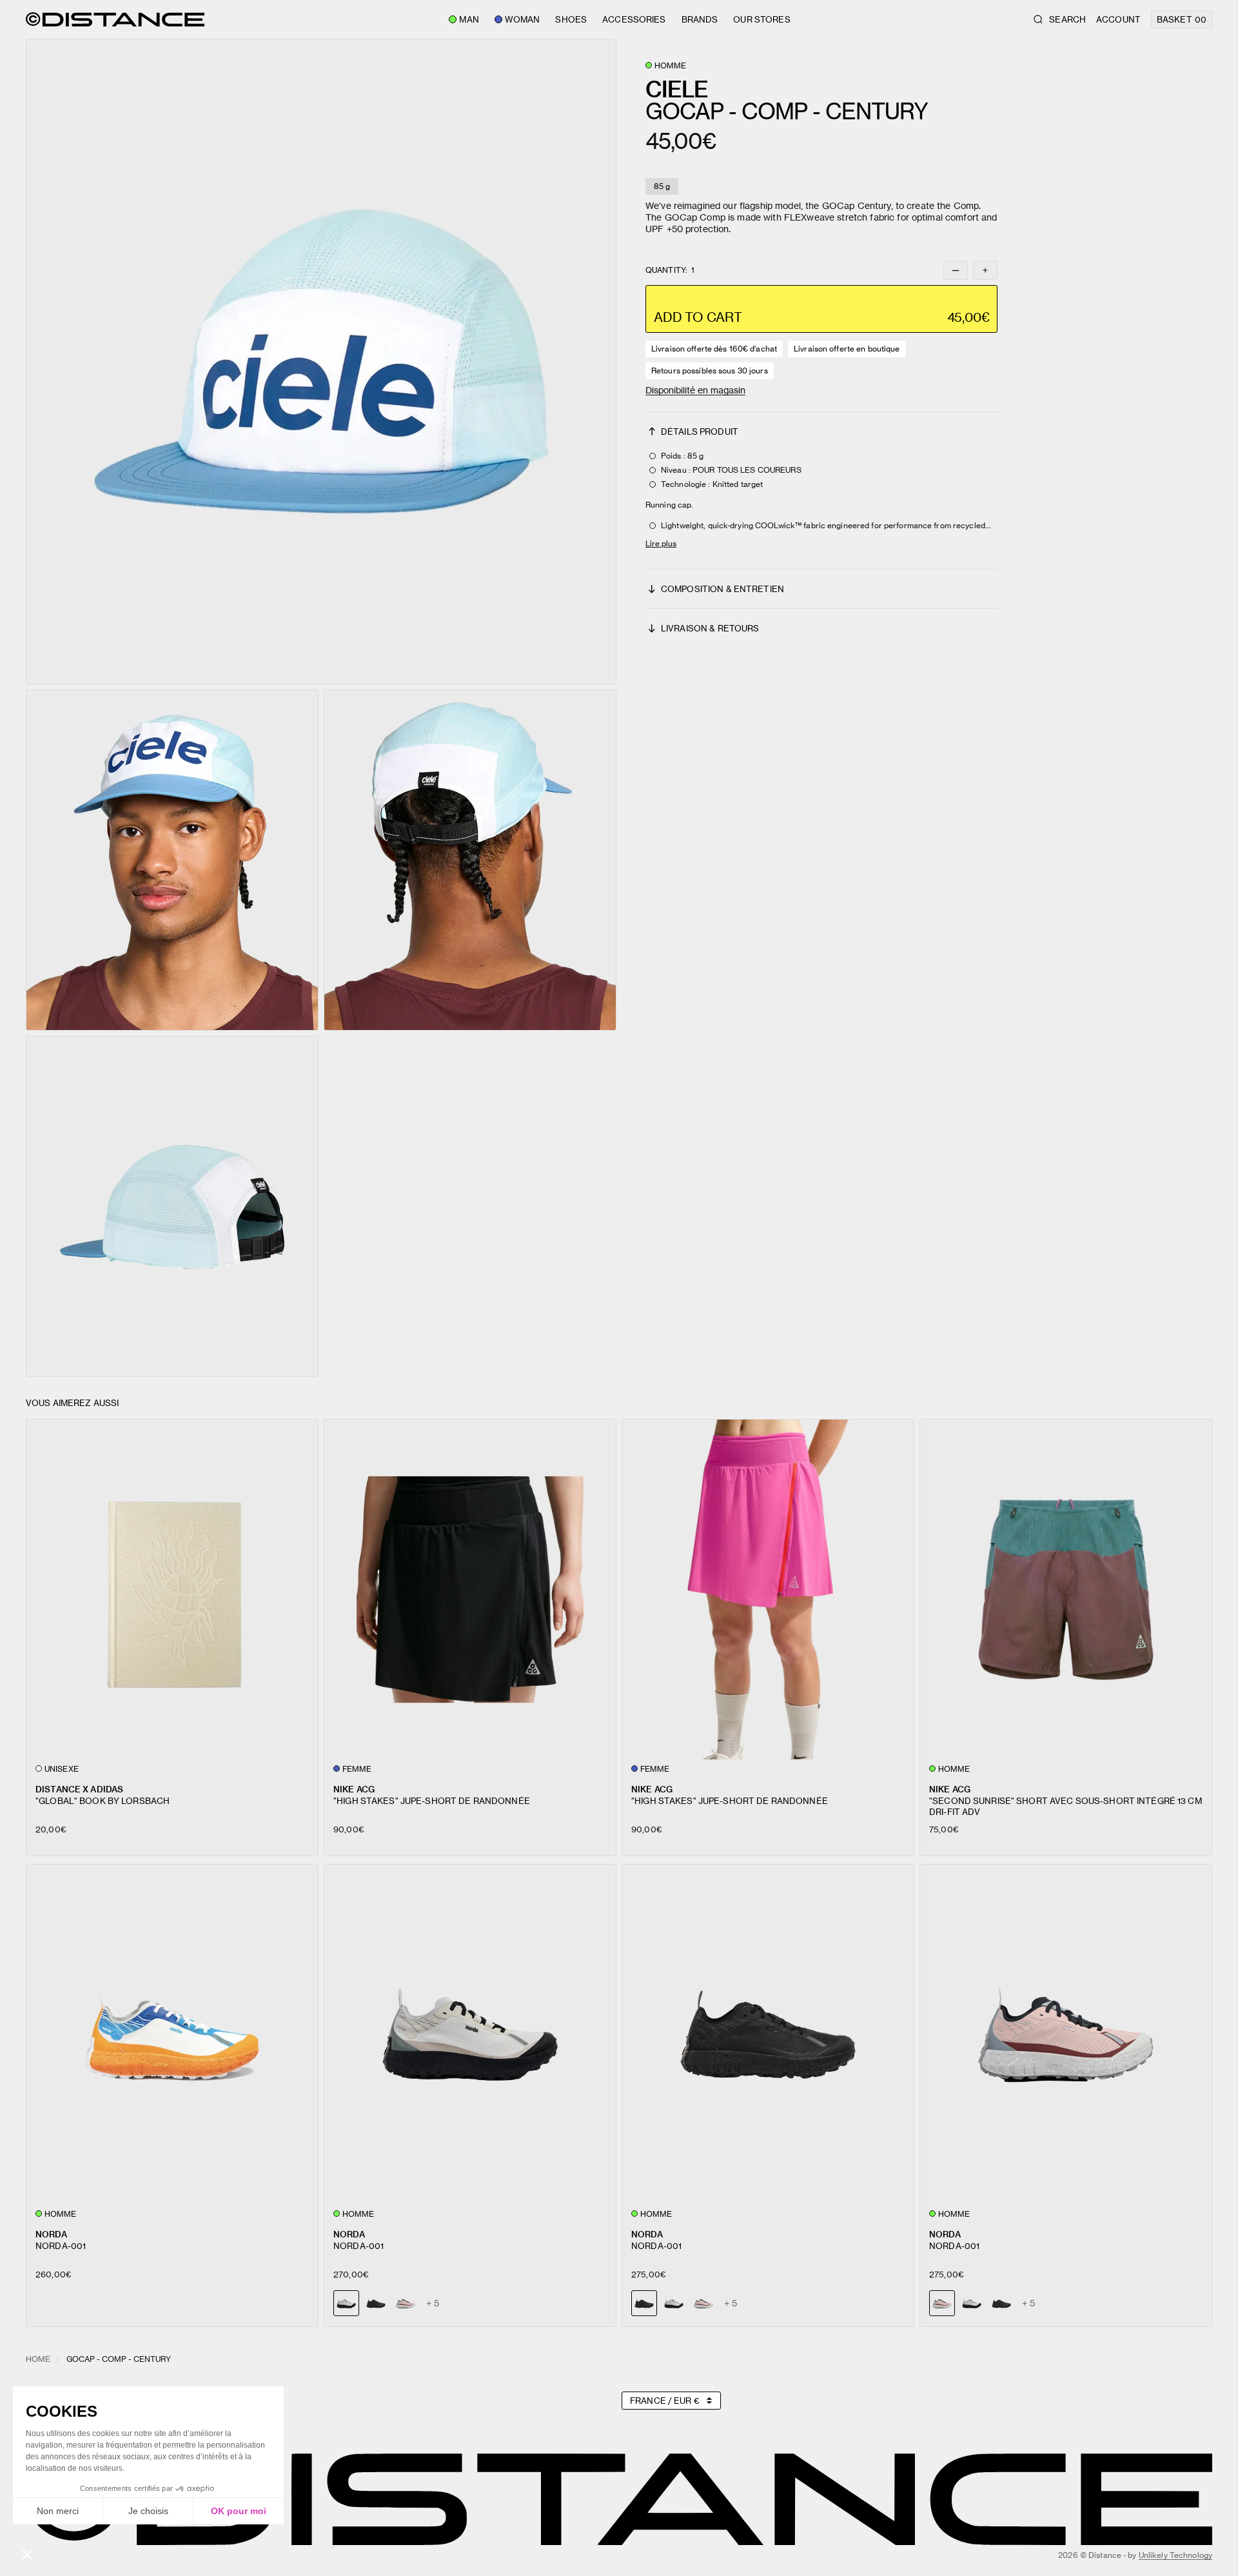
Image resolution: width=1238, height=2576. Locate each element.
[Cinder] (674, 2303)
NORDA (51, 2234)
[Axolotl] (406, 2303)
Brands (700, 19)
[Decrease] (956, 270)
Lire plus (661, 543)
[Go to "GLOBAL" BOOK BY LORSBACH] (172, 1590)
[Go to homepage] (115, 19)
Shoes (571, 19)
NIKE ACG (354, 1789)
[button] (321, 362)
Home (38, 2359)
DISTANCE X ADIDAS (79, 1789)
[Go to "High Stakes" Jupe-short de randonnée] (470, 1590)
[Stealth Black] (376, 2303)
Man (469, 19)
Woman (523, 19)
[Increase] (985, 270)
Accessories (634, 19)
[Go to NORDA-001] (172, 2035)
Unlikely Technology (1175, 2555)
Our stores (761, 19)
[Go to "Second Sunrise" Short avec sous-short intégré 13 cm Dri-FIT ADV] (1066, 1590)
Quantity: (670, 270)
